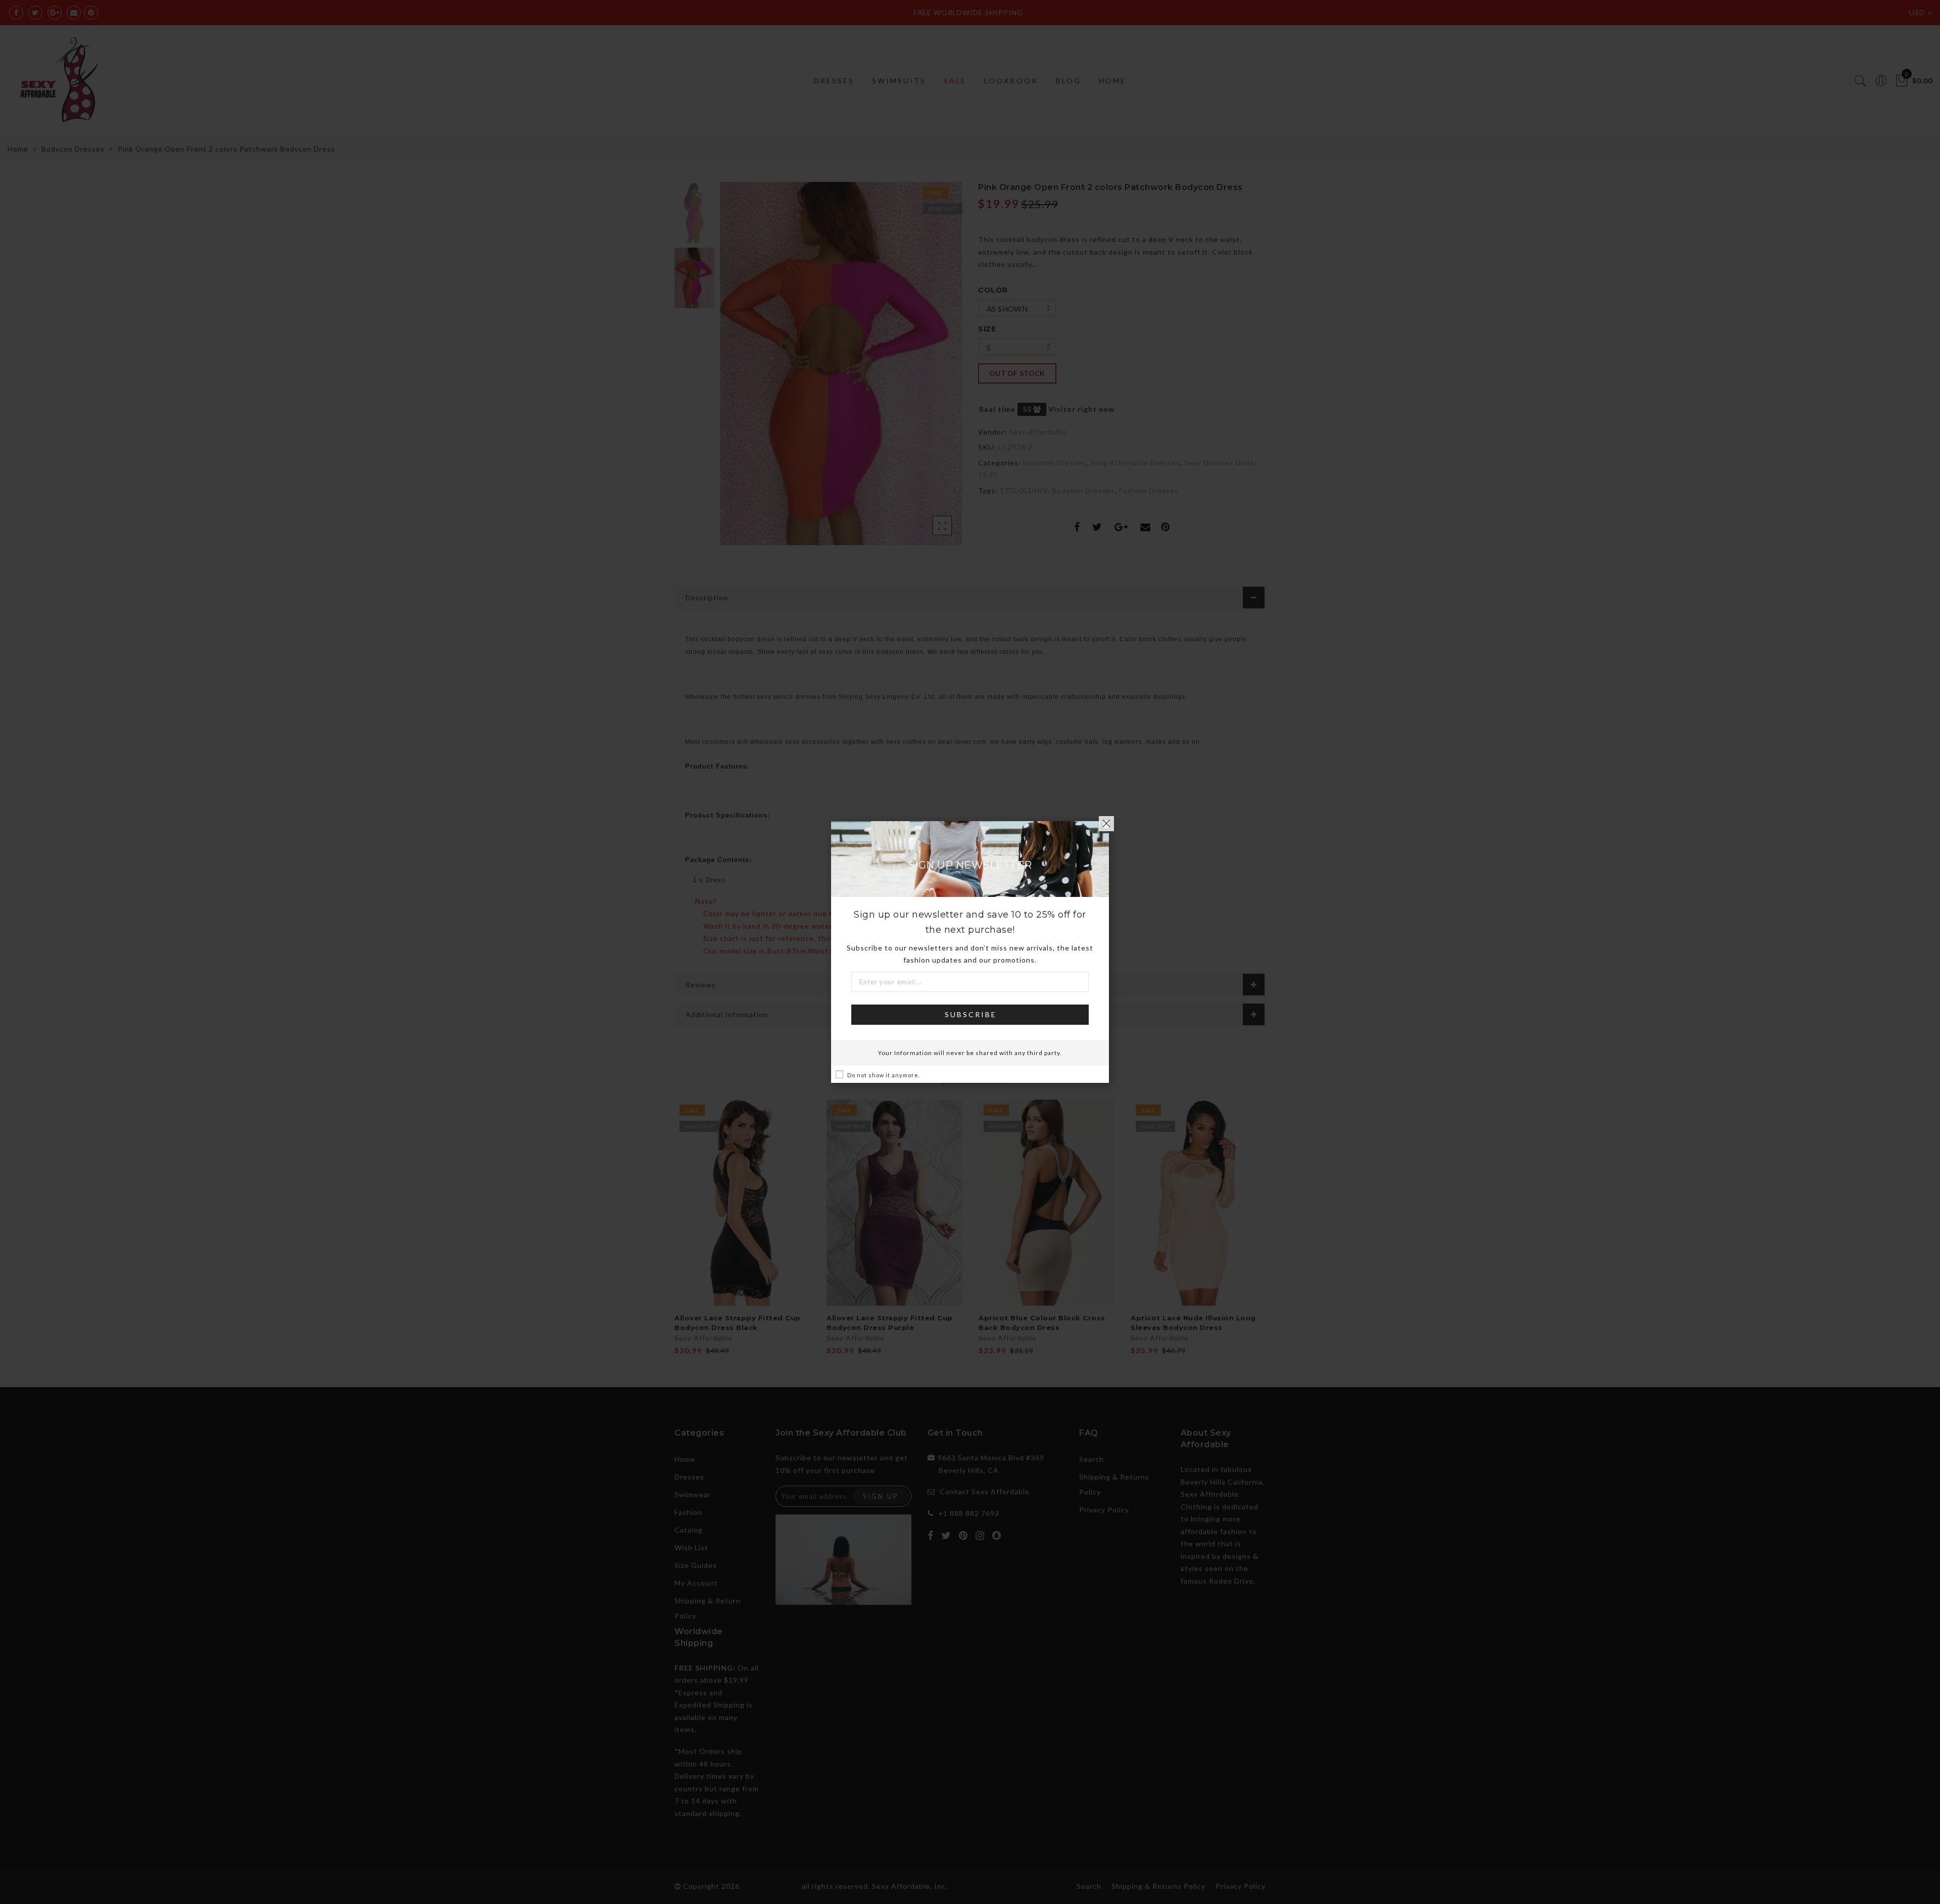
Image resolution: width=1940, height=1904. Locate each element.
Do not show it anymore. (884, 1075)
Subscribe (971, 1014)
